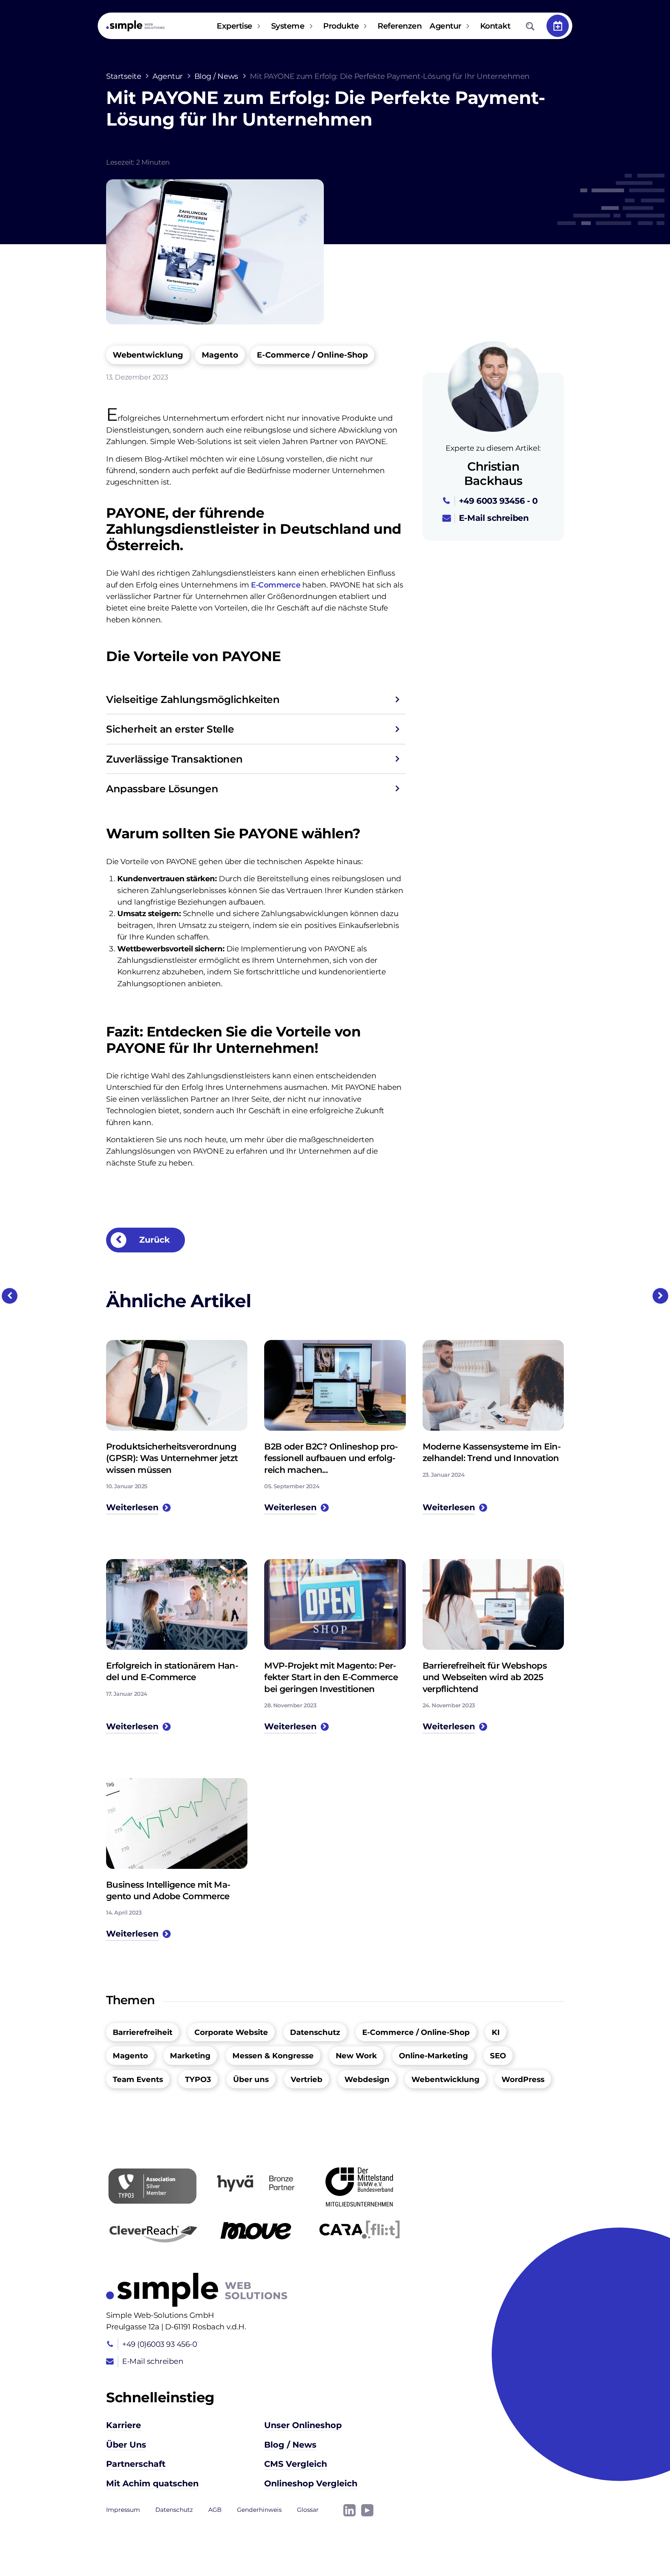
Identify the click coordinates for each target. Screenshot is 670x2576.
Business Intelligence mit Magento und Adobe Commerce (168, 1890)
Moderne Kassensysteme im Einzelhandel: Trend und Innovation (492, 1452)
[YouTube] (367, 2510)
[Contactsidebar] (558, 26)
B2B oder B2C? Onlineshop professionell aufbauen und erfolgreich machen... (331, 1458)
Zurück (153, 1240)
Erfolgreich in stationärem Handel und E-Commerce (172, 1671)
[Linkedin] (349, 2510)
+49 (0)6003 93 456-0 (159, 2344)
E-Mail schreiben (494, 518)
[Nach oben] (642, 2548)
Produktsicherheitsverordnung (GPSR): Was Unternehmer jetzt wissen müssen (172, 1458)
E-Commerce (276, 585)
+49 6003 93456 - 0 (498, 501)
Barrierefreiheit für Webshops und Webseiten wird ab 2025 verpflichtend (485, 1677)
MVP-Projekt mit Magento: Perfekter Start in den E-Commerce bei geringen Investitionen (331, 1677)
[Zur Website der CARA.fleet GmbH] (359, 2230)
